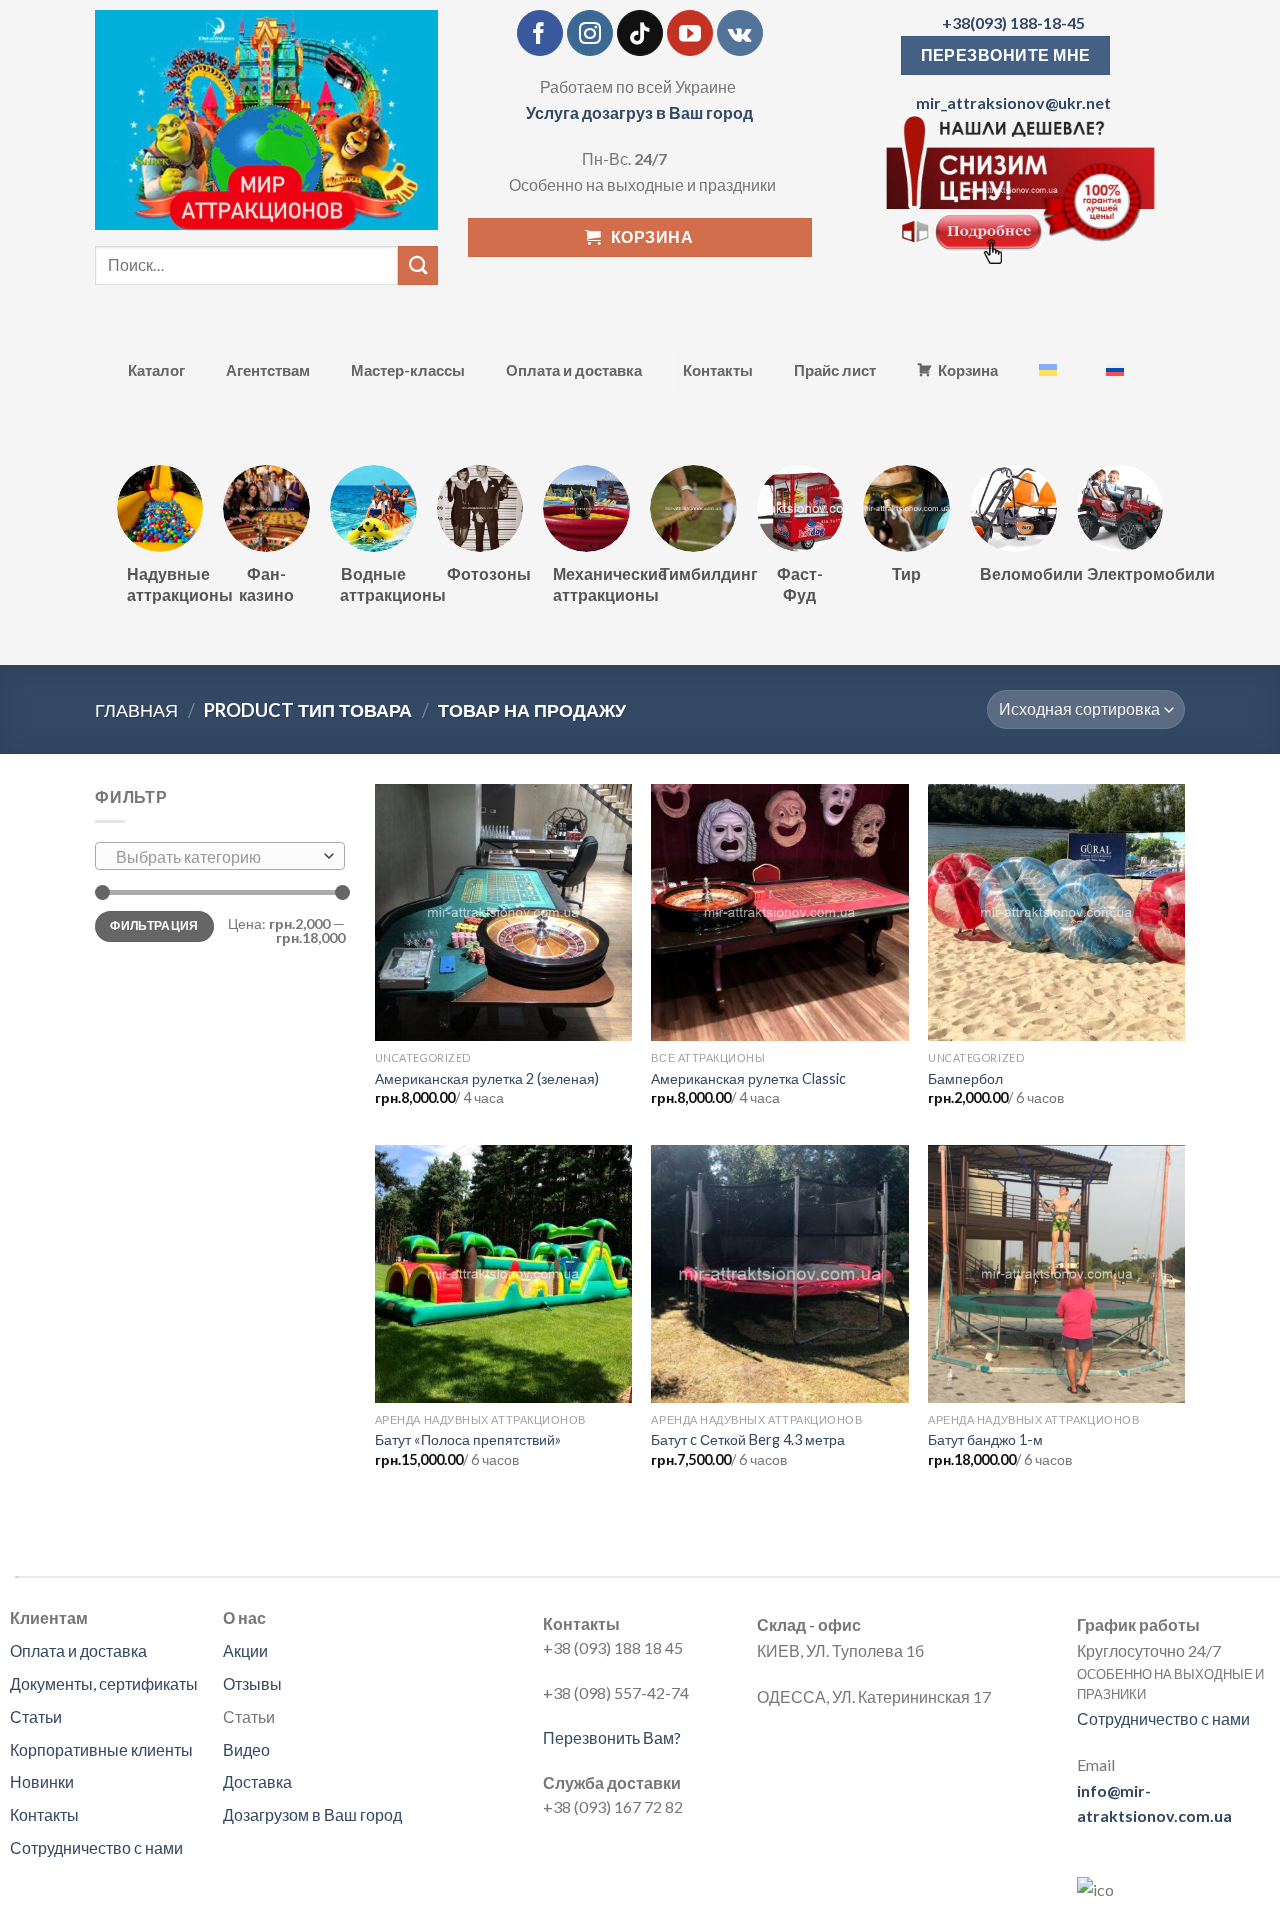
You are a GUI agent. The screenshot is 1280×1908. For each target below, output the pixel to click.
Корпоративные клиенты (101, 1749)
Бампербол (965, 1078)
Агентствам (268, 370)
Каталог (156, 370)
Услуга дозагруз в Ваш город (639, 112)
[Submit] (418, 265)
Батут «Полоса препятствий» (468, 1439)
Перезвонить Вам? (612, 1737)
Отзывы (252, 1683)
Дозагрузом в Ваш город (312, 1814)
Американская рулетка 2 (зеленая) (487, 1078)
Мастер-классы (408, 370)
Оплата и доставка (574, 370)
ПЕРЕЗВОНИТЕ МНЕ (1006, 55)
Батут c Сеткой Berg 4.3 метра (748, 1439)
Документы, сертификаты (104, 1683)
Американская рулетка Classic (748, 1078)
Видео (246, 1749)
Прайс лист (835, 370)
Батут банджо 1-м (985, 1439)
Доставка (257, 1781)
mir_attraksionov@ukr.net (1013, 102)
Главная (136, 710)
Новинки (42, 1781)
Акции (245, 1650)
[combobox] (220, 856)
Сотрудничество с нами (96, 1847)
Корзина (968, 370)
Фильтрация (154, 925)
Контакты (718, 370)
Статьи (36, 1716)
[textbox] (215, 857)
